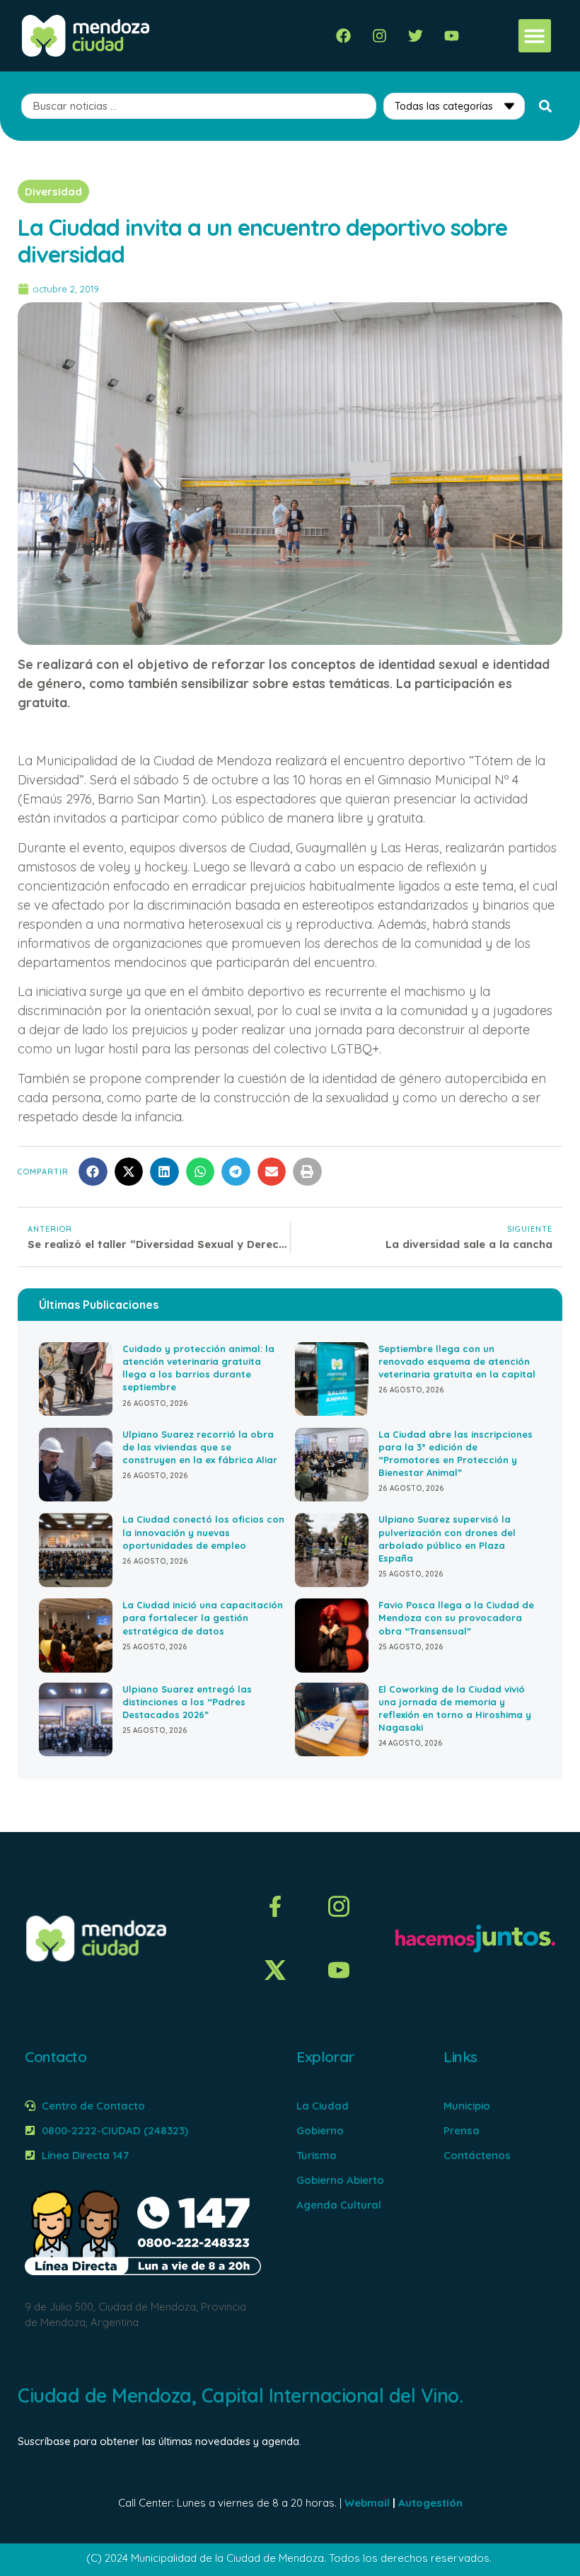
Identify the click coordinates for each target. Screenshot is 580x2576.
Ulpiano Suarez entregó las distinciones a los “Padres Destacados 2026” (187, 1702)
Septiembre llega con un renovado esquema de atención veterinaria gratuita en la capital (457, 1361)
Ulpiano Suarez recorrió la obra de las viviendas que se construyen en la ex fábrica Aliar (200, 1447)
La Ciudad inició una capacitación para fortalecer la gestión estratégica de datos (203, 1618)
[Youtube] (452, 36)
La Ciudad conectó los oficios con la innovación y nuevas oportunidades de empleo (203, 1532)
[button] (535, 36)
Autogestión (430, 2503)
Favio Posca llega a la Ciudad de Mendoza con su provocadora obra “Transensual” (456, 1618)
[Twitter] (416, 36)
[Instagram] (379, 36)
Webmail (367, 2503)
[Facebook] (343, 36)
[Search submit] (545, 106)
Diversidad (53, 191)
